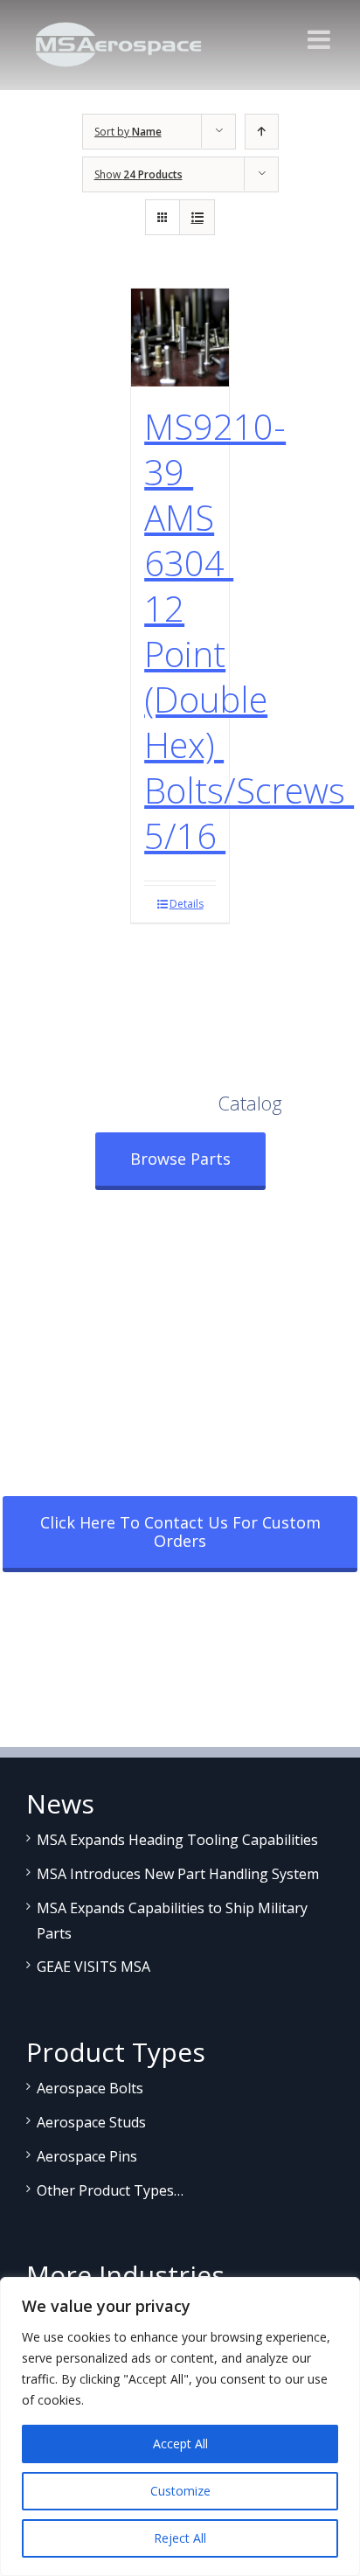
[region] (180, 2426)
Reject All (180, 2538)
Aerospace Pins (87, 2156)
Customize (180, 2491)
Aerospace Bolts (90, 2088)
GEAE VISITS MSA (93, 1967)
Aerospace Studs (91, 2122)
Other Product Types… (110, 2190)
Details (187, 904)
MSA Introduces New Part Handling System (178, 1874)
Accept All (180, 2444)
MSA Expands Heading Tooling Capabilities (177, 1840)
